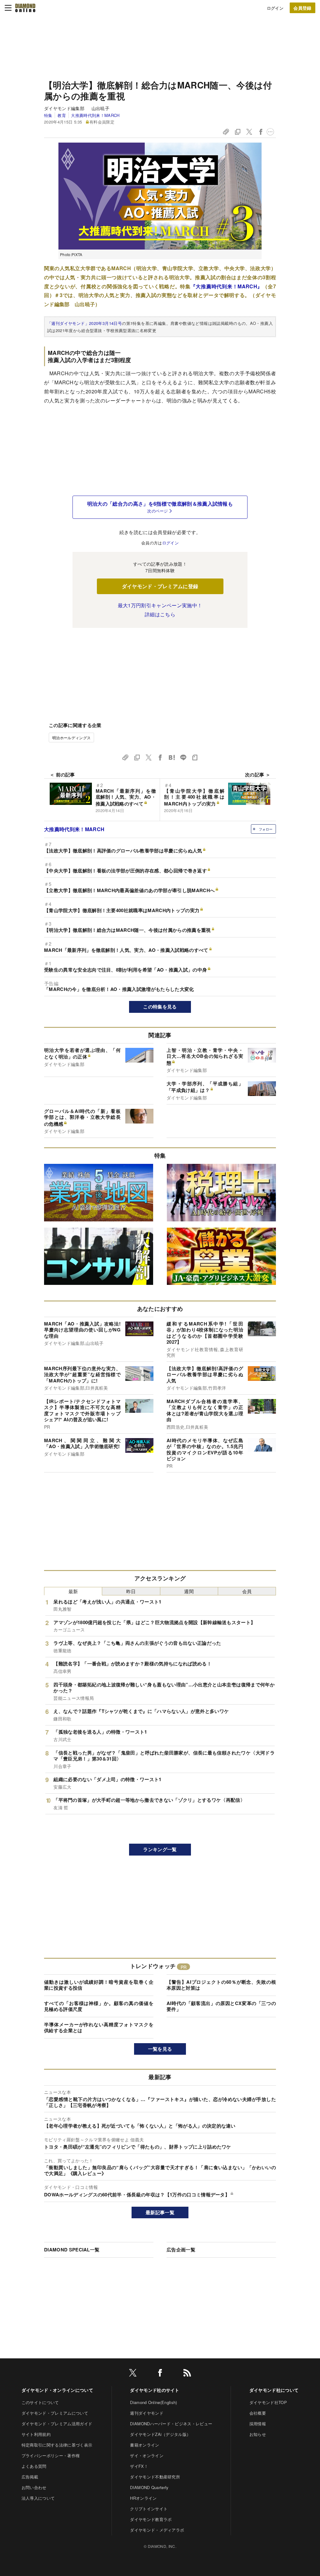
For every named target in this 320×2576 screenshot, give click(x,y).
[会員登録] (302, 8)
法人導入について (38, 2498)
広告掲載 (30, 2477)
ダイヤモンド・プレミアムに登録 (160, 586)
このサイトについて (40, 2402)
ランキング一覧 (160, 1849)
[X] (133, 2374)
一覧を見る (160, 2049)
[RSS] (187, 2374)
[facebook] (160, 2374)
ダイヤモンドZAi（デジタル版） (160, 2434)
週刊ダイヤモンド (147, 2413)
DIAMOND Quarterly (149, 2487)
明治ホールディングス (71, 737)
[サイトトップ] (25, 8)
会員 (247, 1591)
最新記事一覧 (160, 2212)
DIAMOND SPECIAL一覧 (72, 2250)
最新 (73, 1591)
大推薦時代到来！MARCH (95, 115)
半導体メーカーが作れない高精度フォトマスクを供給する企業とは (99, 2028)
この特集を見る (160, 1007)
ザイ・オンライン (147, 2455)
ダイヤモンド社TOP (268, 2402)
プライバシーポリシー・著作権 (51, 2455)
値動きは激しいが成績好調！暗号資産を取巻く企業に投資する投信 (99, 1985)
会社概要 (258, 2413)
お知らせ (258, 2434)
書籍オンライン (145, 2445)
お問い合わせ (34, 2487)
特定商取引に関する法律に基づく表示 (57, 2445)
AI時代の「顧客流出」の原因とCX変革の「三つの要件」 (221, 2006)
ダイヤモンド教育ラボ (151, 2519)
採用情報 (258, 2424)
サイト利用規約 (36, 2434)
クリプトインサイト (149, 2509)
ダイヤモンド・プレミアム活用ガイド (57, 2424)
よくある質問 (34, 2466)
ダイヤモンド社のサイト (155, 2390)
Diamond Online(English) (153, 2402)
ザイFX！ (139, 2466)
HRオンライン (143, 2498)
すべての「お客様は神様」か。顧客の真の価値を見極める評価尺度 (99, 2006)
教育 (62, 115)
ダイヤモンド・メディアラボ (157, 2530)
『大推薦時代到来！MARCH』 (227, 286)
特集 (48, 115)
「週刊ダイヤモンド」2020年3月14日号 (85, 323)
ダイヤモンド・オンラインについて (57, 2390)
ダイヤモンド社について (274, 2390)
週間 (189, 1591)
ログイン (275, 8)
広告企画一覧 (181, 2250)
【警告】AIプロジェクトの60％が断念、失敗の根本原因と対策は (221, 1985)
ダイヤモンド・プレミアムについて (55, 2413)
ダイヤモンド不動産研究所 (155, 2477)
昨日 (131, 1591)
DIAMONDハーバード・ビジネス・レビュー (171, 2424)
